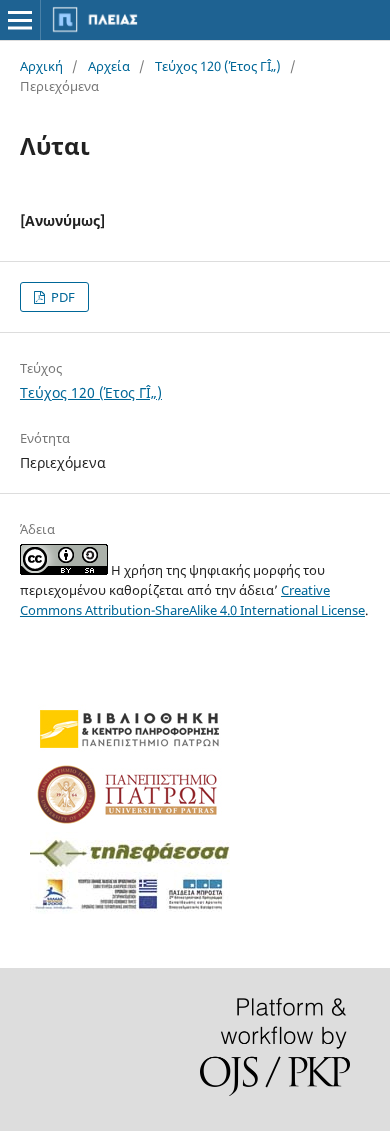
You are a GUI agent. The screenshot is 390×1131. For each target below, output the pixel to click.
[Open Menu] (20, 20)
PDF (61, 297)
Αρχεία (109, 66)
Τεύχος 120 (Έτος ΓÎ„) (218, 66)
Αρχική (41, 66)
